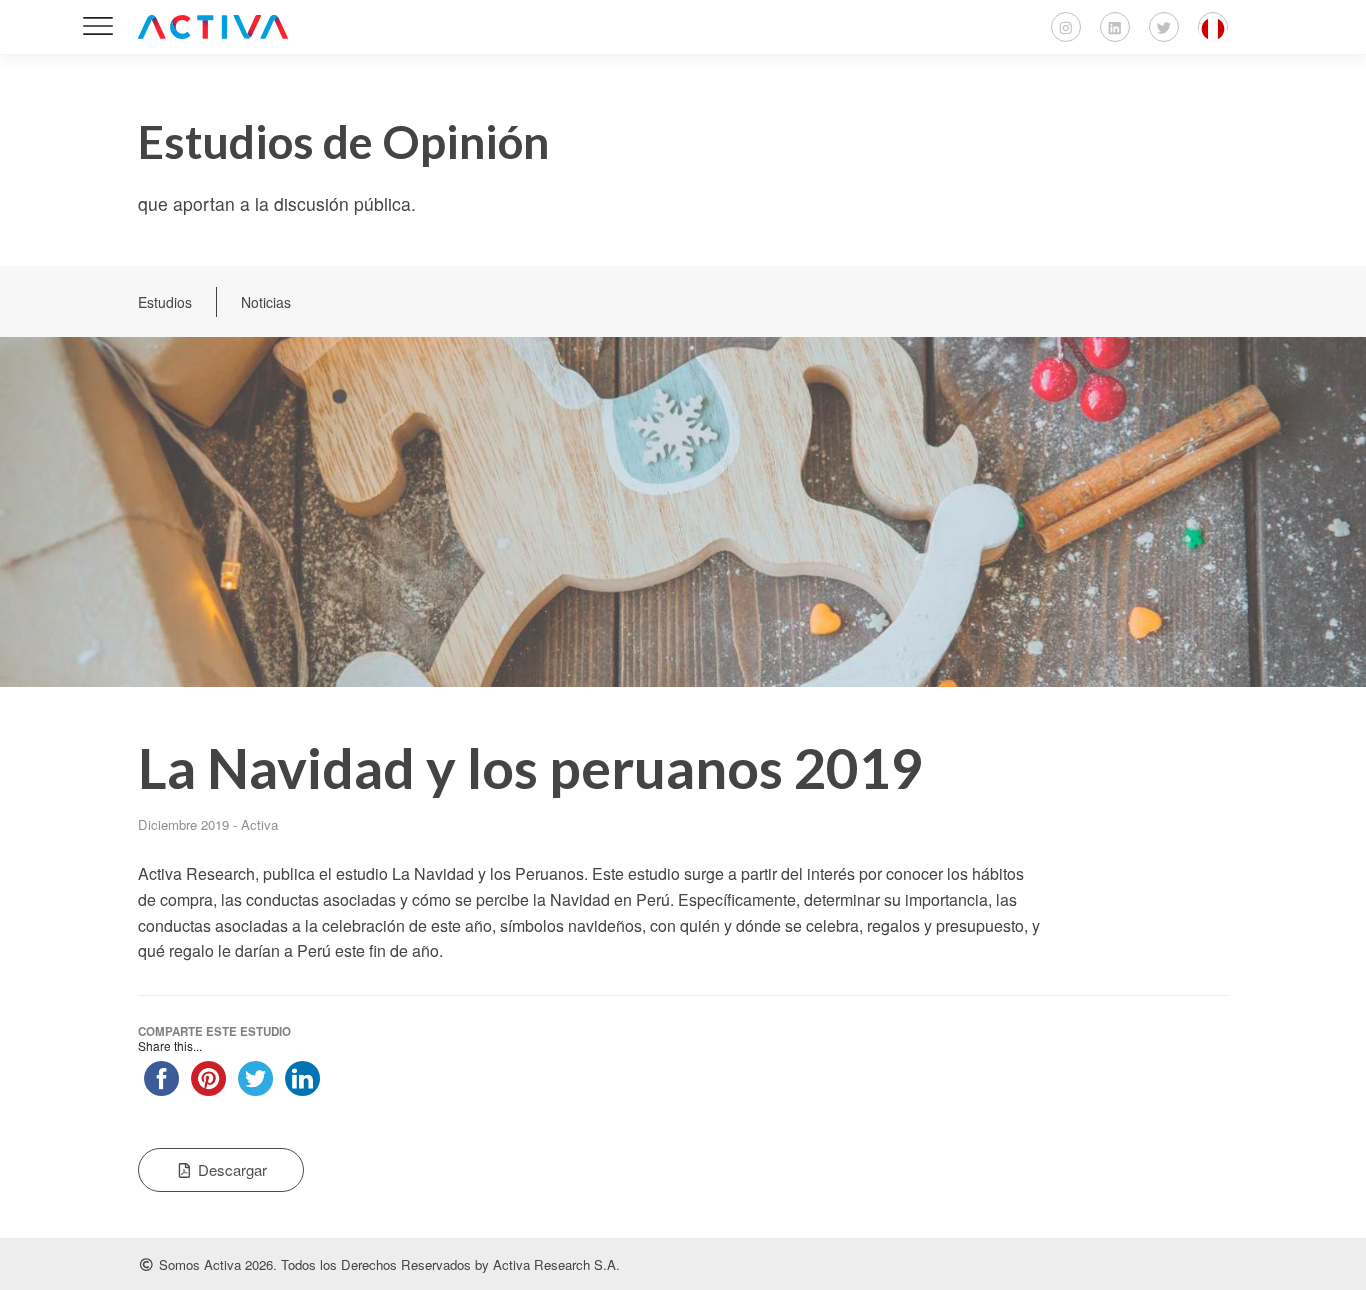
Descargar (230, 1169)
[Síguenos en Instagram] (1066, 27)
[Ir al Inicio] (213, 27)
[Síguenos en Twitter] (1164, 27)
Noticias (266, 302)
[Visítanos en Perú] (1213, 27)
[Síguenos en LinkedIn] (1115, 27)
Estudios (165, 302)
